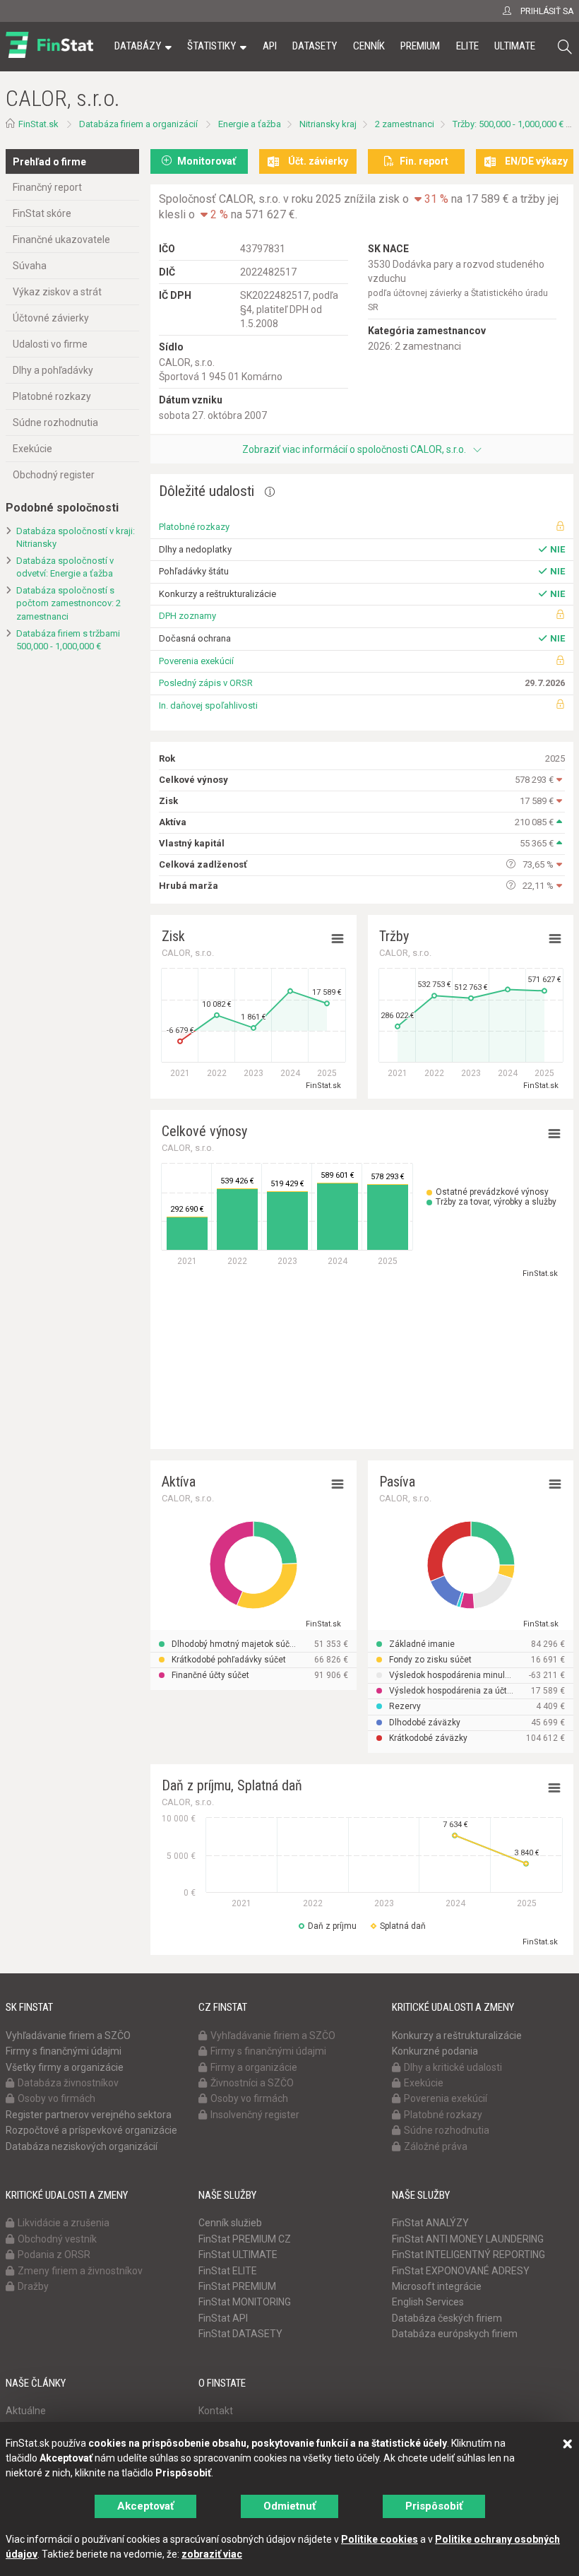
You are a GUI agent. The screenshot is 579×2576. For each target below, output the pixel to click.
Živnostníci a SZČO (252, 2083)
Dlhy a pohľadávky (53, 370)
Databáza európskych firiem (455, 2334)
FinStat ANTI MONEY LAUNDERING (468, 2239)
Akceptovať (145, 2506)
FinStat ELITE (228, 2271)
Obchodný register (54, 475)
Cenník (369, 46)
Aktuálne (26, 2411)
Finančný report (47, 187)
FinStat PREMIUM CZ (245, 2239)
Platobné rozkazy (52, 396)
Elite (467, 46)
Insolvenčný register (255, 2115)
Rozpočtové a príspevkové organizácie (91, 2130)
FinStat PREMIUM (237, 2286)
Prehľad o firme (49, 162)
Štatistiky (211, 46)
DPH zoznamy (187, 616)
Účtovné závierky (51, 318)
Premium (420, 46)
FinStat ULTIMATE (238, 2255)
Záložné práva (436, 2146)
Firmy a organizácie (254, 2067)
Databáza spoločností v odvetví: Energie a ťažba (65, 567)
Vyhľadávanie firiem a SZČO (68, 2036)
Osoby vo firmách (56, 2098)
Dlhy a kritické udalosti (453, 2067)
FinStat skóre (42, 213)
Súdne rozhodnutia (55, 423)
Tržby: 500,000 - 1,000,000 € (508, 124)
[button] (565, 47)
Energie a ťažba (250, 124)
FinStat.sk (38, 124)
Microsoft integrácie (437, 2286)
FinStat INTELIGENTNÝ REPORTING (468, 2255)
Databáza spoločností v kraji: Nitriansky (76, 538)
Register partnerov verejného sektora (89, 2115)
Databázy (138, 46)
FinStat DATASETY (240, 2334)
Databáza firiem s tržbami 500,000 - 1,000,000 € (68, 640)
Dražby (33, 2286)
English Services (428, 2302)
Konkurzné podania (435, 2051)
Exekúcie (32, 449)
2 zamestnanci (405, 124)
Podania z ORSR (54, 2255)
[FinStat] (49, 56)
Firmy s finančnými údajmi (64, 2051)
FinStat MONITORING (245, 2302)
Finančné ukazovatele (61, 240)
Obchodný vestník (57, 2239)
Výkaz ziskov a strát (57, 292)
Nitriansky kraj (328, 124)
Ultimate (515, 46)
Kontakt (216, 2411)
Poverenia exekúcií (196, 661)
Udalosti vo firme (50, 344)
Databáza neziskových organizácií (82, 2146)
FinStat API (223, 2318)
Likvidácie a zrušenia (64, 2223)
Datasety (315, 46)
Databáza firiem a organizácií (138, 124)
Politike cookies (380, 2539)
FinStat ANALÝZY (430, 2223)
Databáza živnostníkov (68, 2083)
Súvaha (30, 266)
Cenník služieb (230, 2223)
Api (270, 46)
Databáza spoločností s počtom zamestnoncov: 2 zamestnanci (68, 603)
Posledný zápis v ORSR (206, 683)
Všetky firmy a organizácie (65, 2067)
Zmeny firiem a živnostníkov (80, 2271)
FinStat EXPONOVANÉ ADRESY (461, 2271)
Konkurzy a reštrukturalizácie (457, 2036)
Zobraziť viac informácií (354, 449)
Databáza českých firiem (447, 2318)
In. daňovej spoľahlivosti (208, 705)
